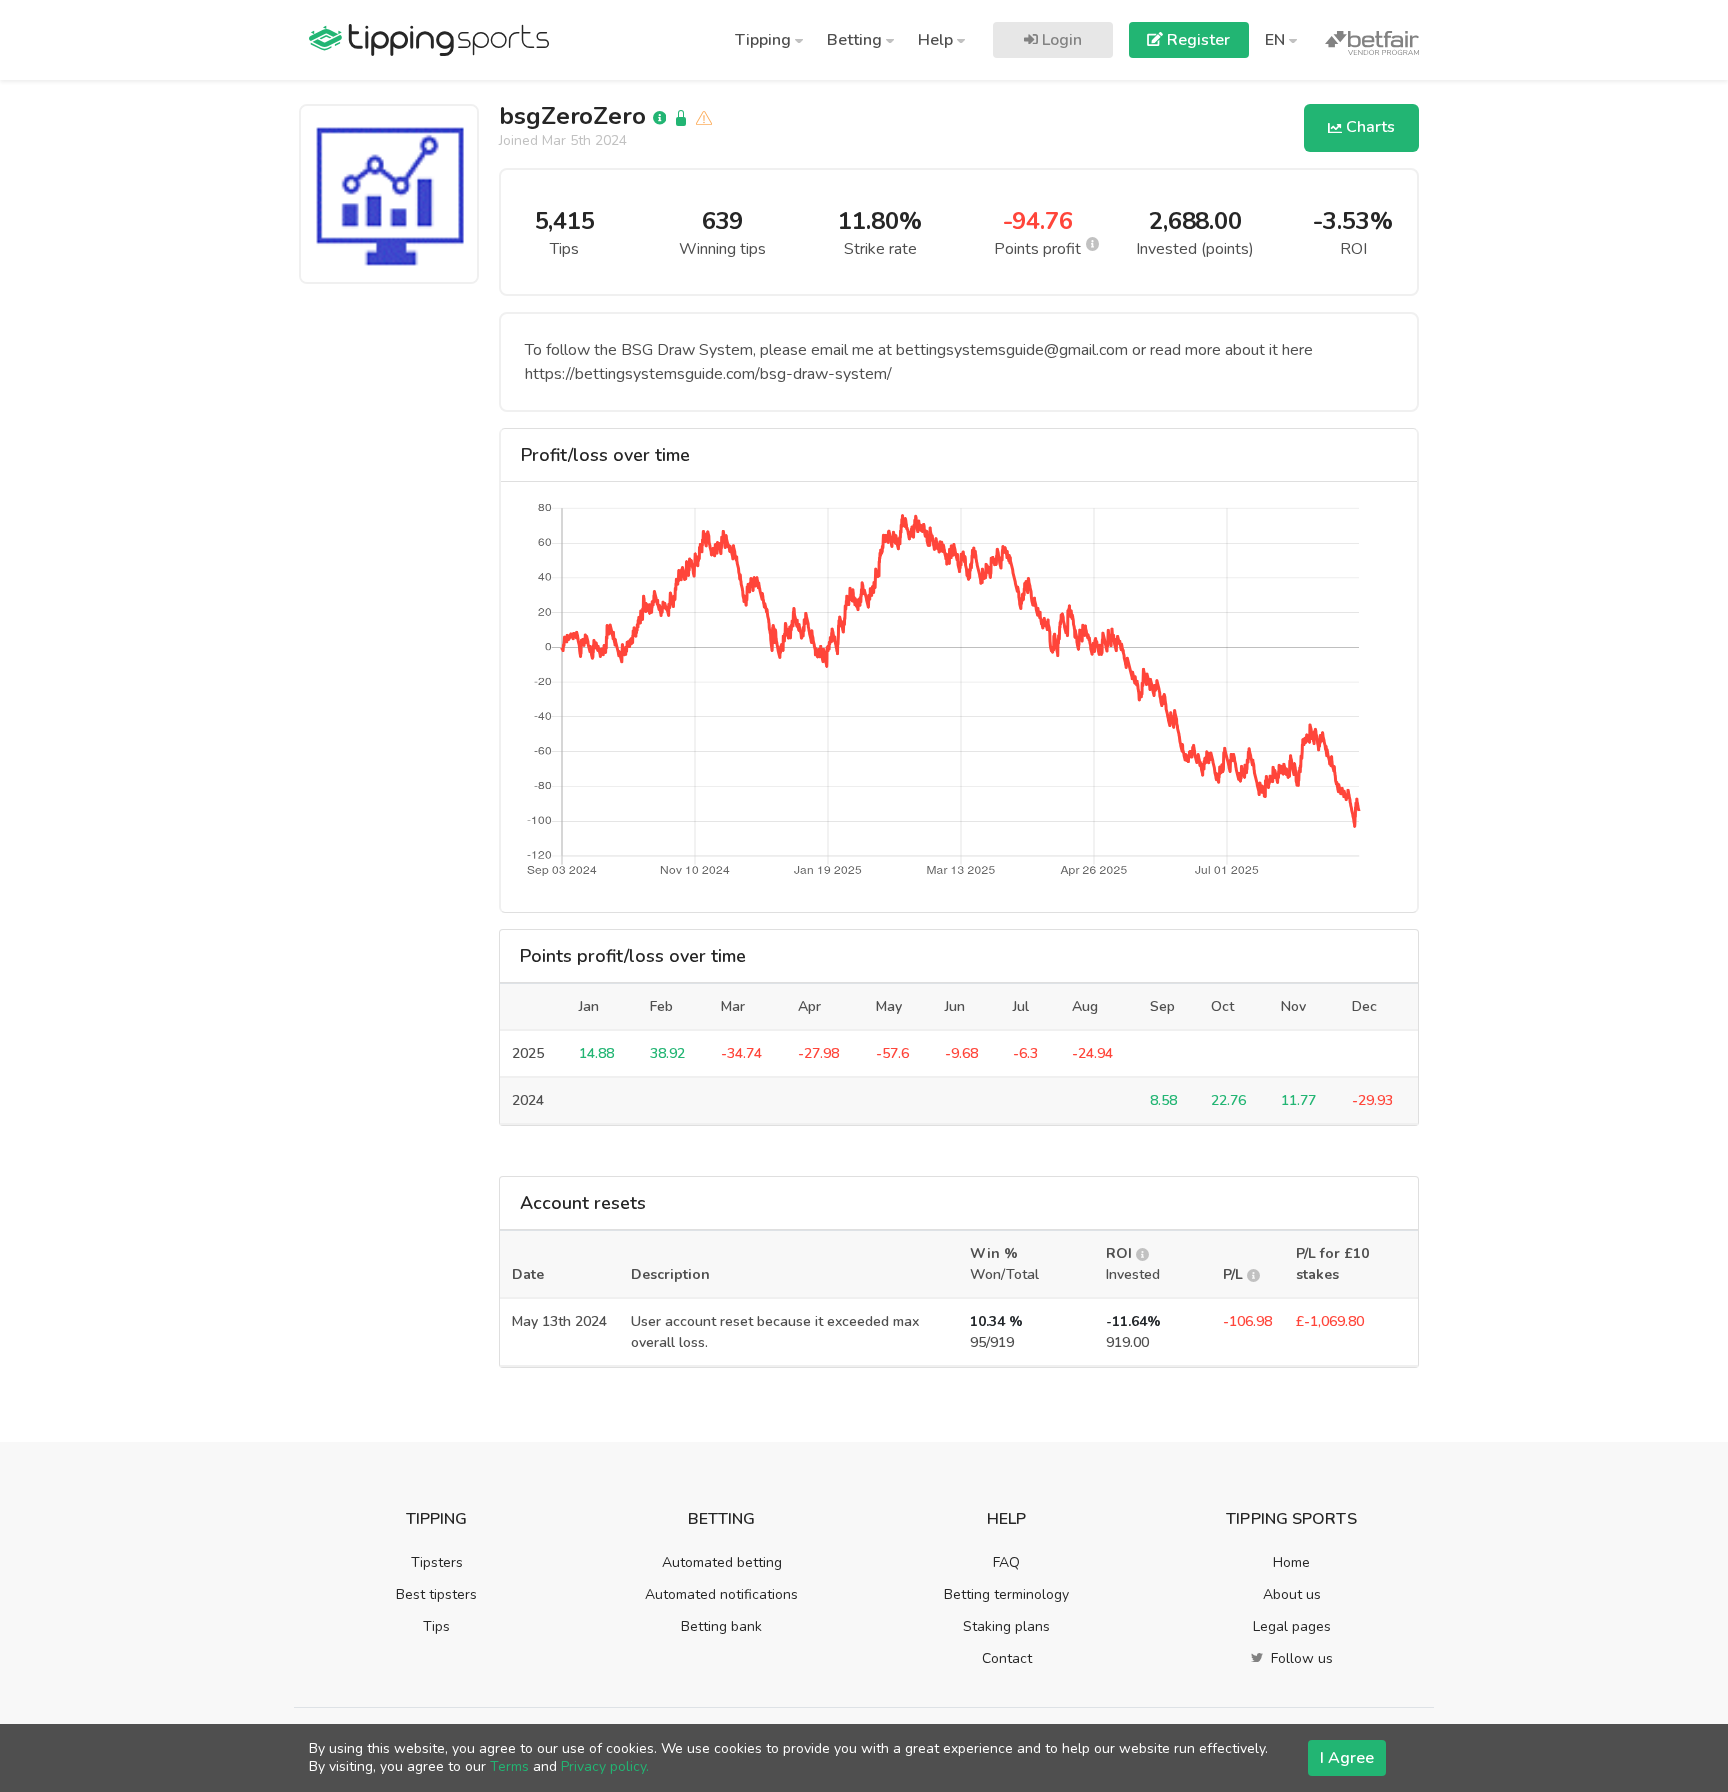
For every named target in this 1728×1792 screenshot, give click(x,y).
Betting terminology (1006, 1594)
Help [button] (937, 40)
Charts (1368, 127)
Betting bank (721, 1626)
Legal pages (1292, 1626)
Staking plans (1006, 1626)
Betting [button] (856, 40)
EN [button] (1277, 40)
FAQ (1006, 1562)
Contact (1007, 1658)
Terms (509, 1766)
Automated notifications (721, 1594)
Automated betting (722, 1562)
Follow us (1300, 1658)
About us (1292, 1594)
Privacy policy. (605, 1766)
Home (1291, 1562)
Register (1196, 40)
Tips (436, 1626)
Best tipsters (436, 1594)
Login (1060, 40)
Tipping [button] (765, 40)
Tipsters (437, 1562)
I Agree (1347, 1758)
